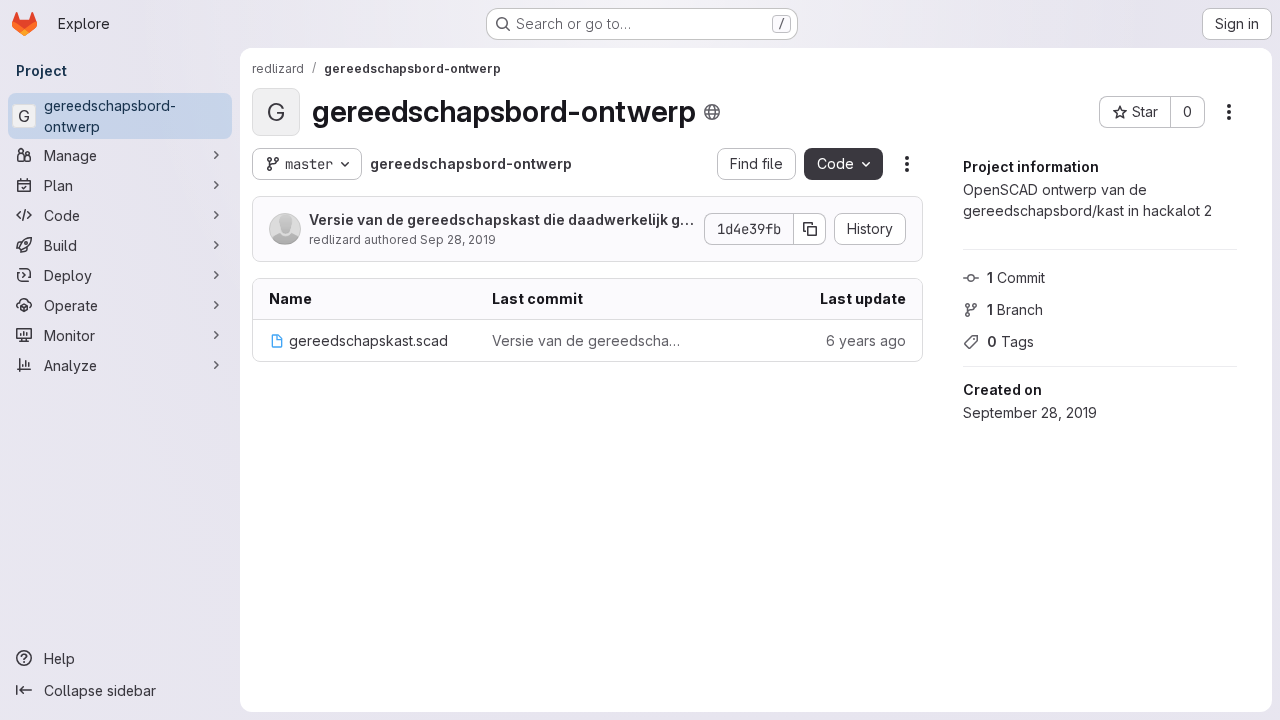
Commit (1016, 277)
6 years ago (866, 340)
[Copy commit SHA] (810, 229)
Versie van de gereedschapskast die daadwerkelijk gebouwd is (499, 220)
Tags (1010, 341)
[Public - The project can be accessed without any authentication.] (712, 112)
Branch (1015, 309)
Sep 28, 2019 (458, 239)
